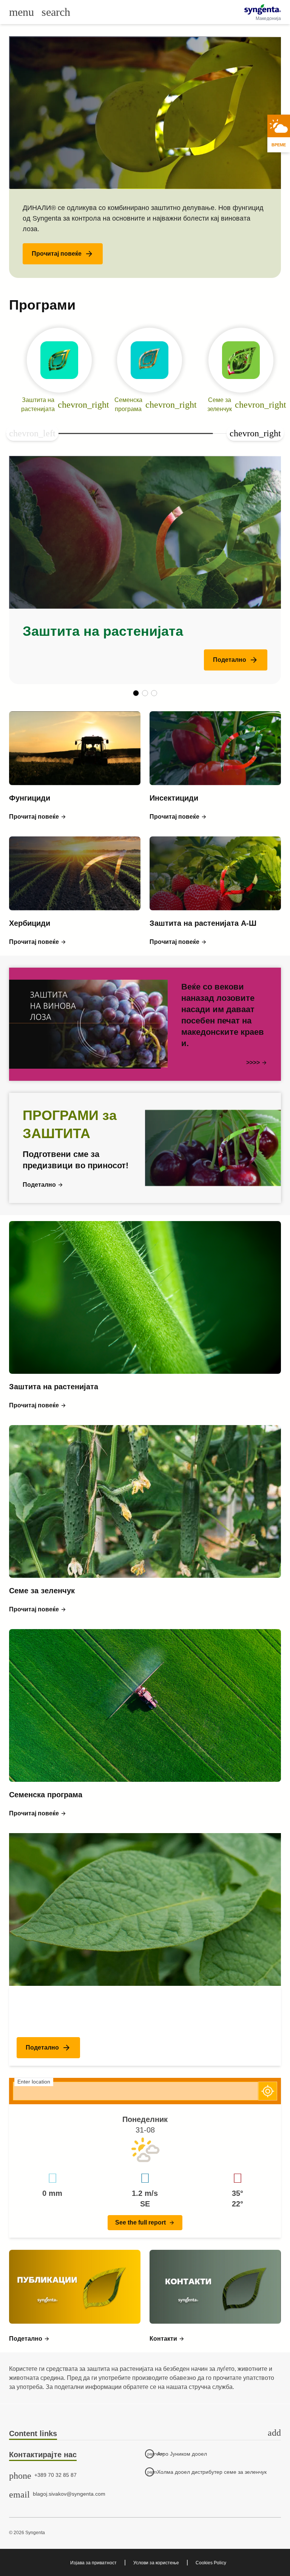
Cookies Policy (211, 2563)
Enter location (34, 2082)
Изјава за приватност (93, 2563)
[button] (63, 254)
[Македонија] (263, 9)
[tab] (145, 2434)
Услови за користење (156, 2563)
